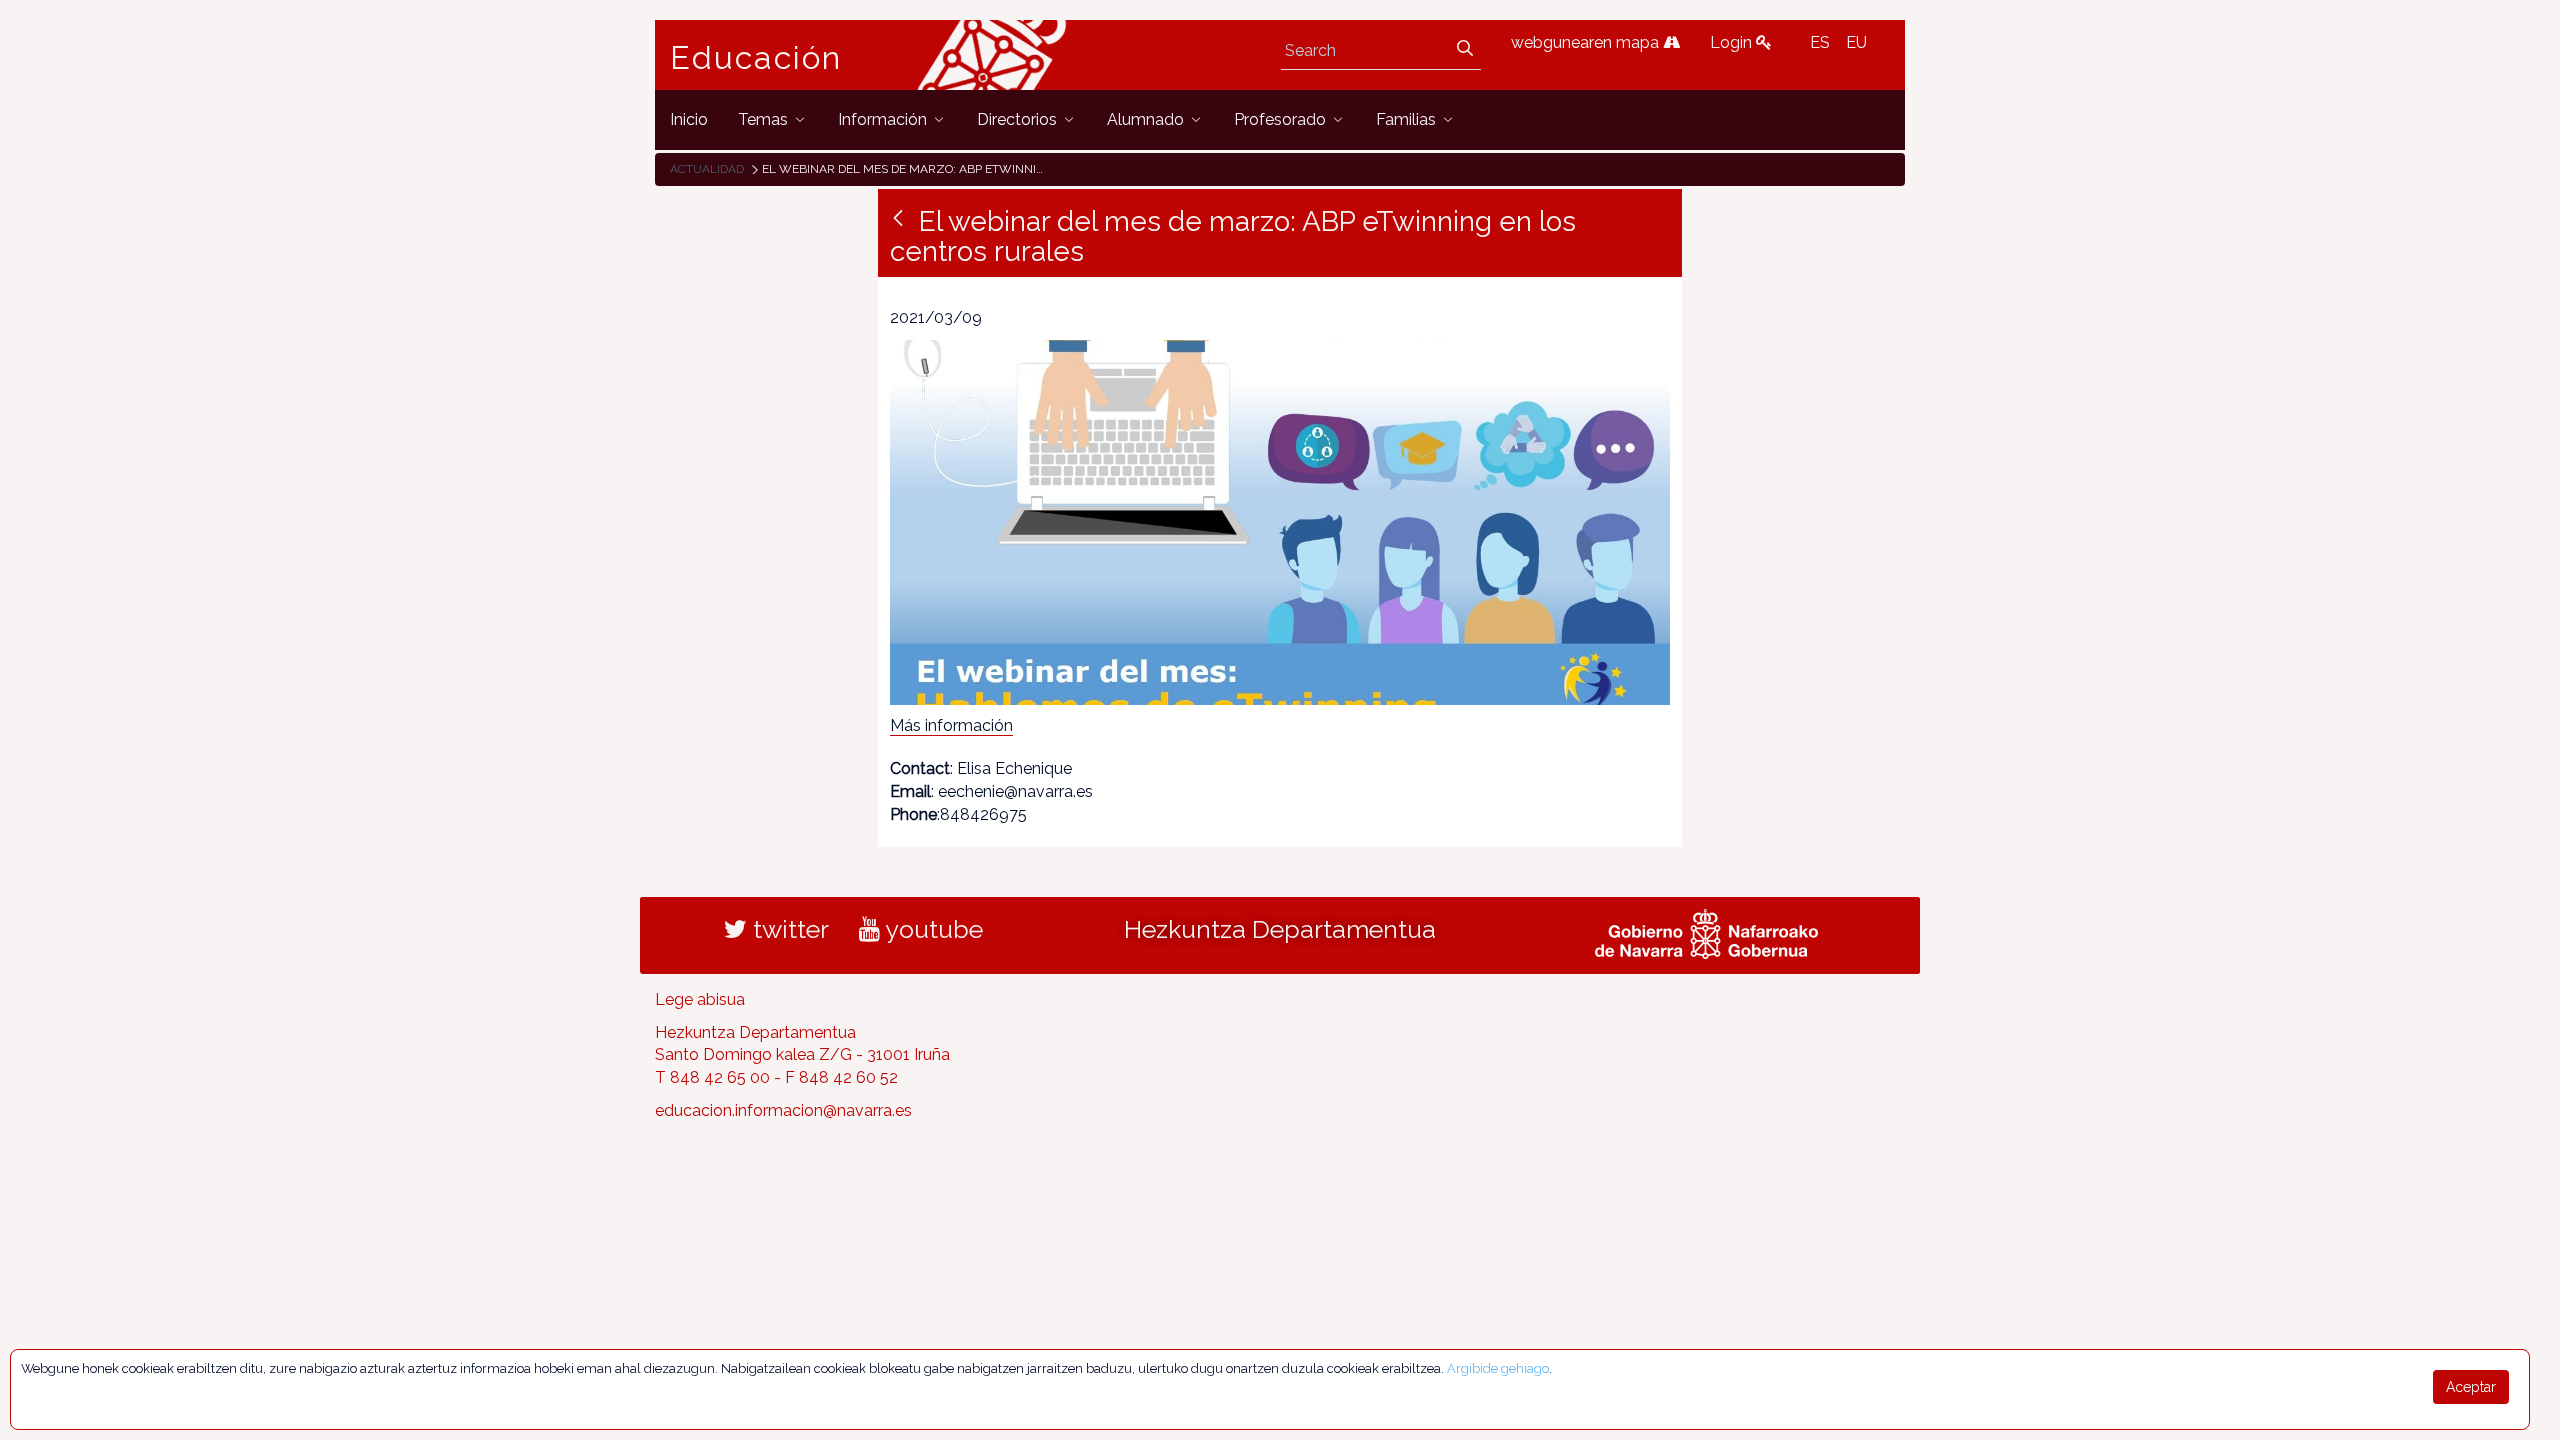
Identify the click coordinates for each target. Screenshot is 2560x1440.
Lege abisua (700, 999)
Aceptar (2471, 1387)
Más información (951, 725)
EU (1856, 42)
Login (1733, 42)
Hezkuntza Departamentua (1280, 929)
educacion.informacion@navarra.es (783, 1110)
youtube (931, 929)
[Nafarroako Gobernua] (1706, 931)
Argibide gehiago (1498, 1368)
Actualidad (707, 169)
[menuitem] (689, 119)
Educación (756, 58)
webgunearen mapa (1587, 42)
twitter (788, 929)
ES (1820, 42)
